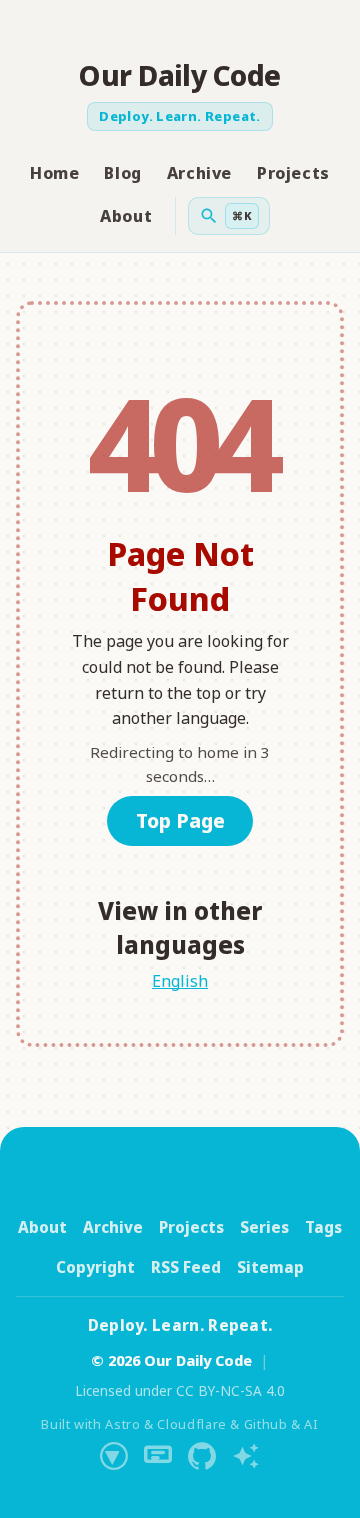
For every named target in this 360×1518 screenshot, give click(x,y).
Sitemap (270, 1267)
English (180, 981)
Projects (293, 173)
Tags (323, 1227)
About (126, 216)
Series (264, 1227)
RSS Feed (186, 1267)
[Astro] (114, 1456)
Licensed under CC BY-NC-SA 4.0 (180, 1390)
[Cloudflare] (158, 1456)
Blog (123, 173)
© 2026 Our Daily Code (171, 1360)
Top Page (180, 820)
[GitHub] (202, 1456)
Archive (199, 173)
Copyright (95, 1267)
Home (55, 173)
